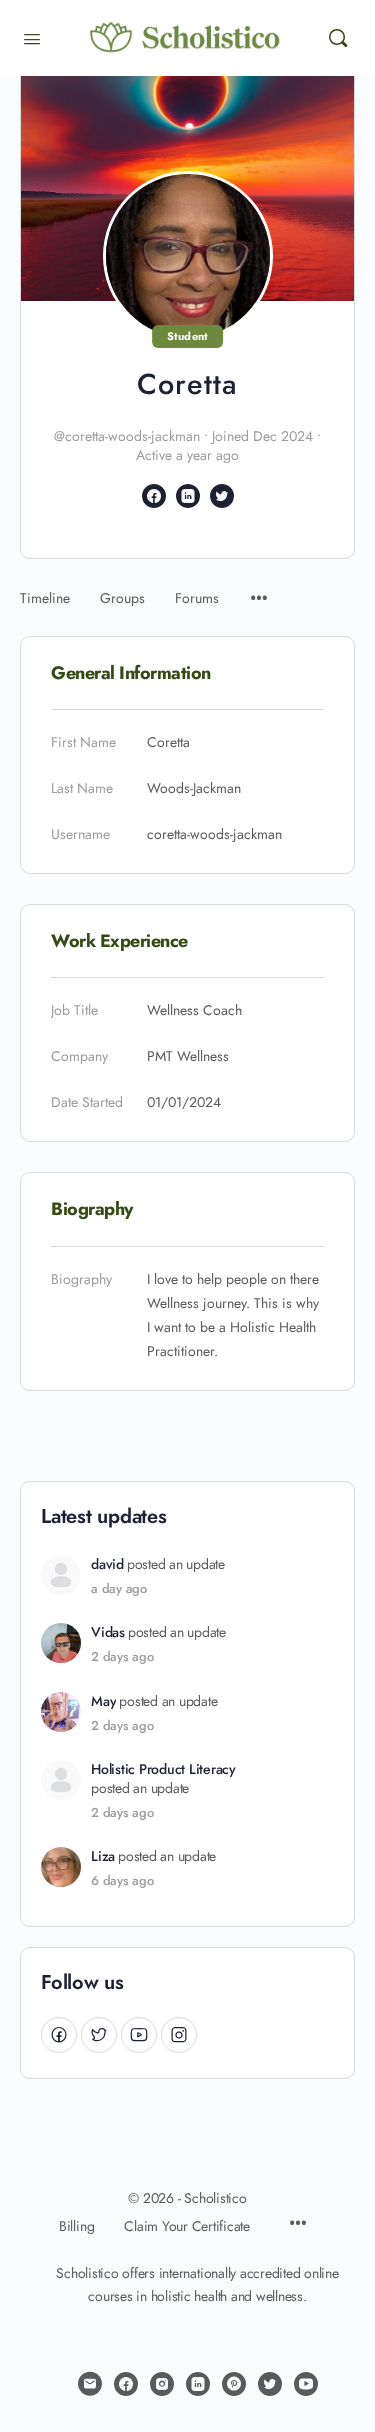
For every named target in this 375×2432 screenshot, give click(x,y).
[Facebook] (59, 2034)
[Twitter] (99, 2034)
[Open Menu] (32, 37)
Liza (103, 1856)
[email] (90, 2384)
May (103, 1701)
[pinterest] (234, 2384)
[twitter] (270, 2384)
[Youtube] (139, 2034)
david (107, 1564)
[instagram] (162, 2384)
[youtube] (306, 2384)
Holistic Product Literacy (163, 1769)
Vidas (108, 1632)
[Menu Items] (259, 588)
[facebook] (126, 2384)
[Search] (338, 38)
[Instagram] (179, 2034)
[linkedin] (198, 2384)
